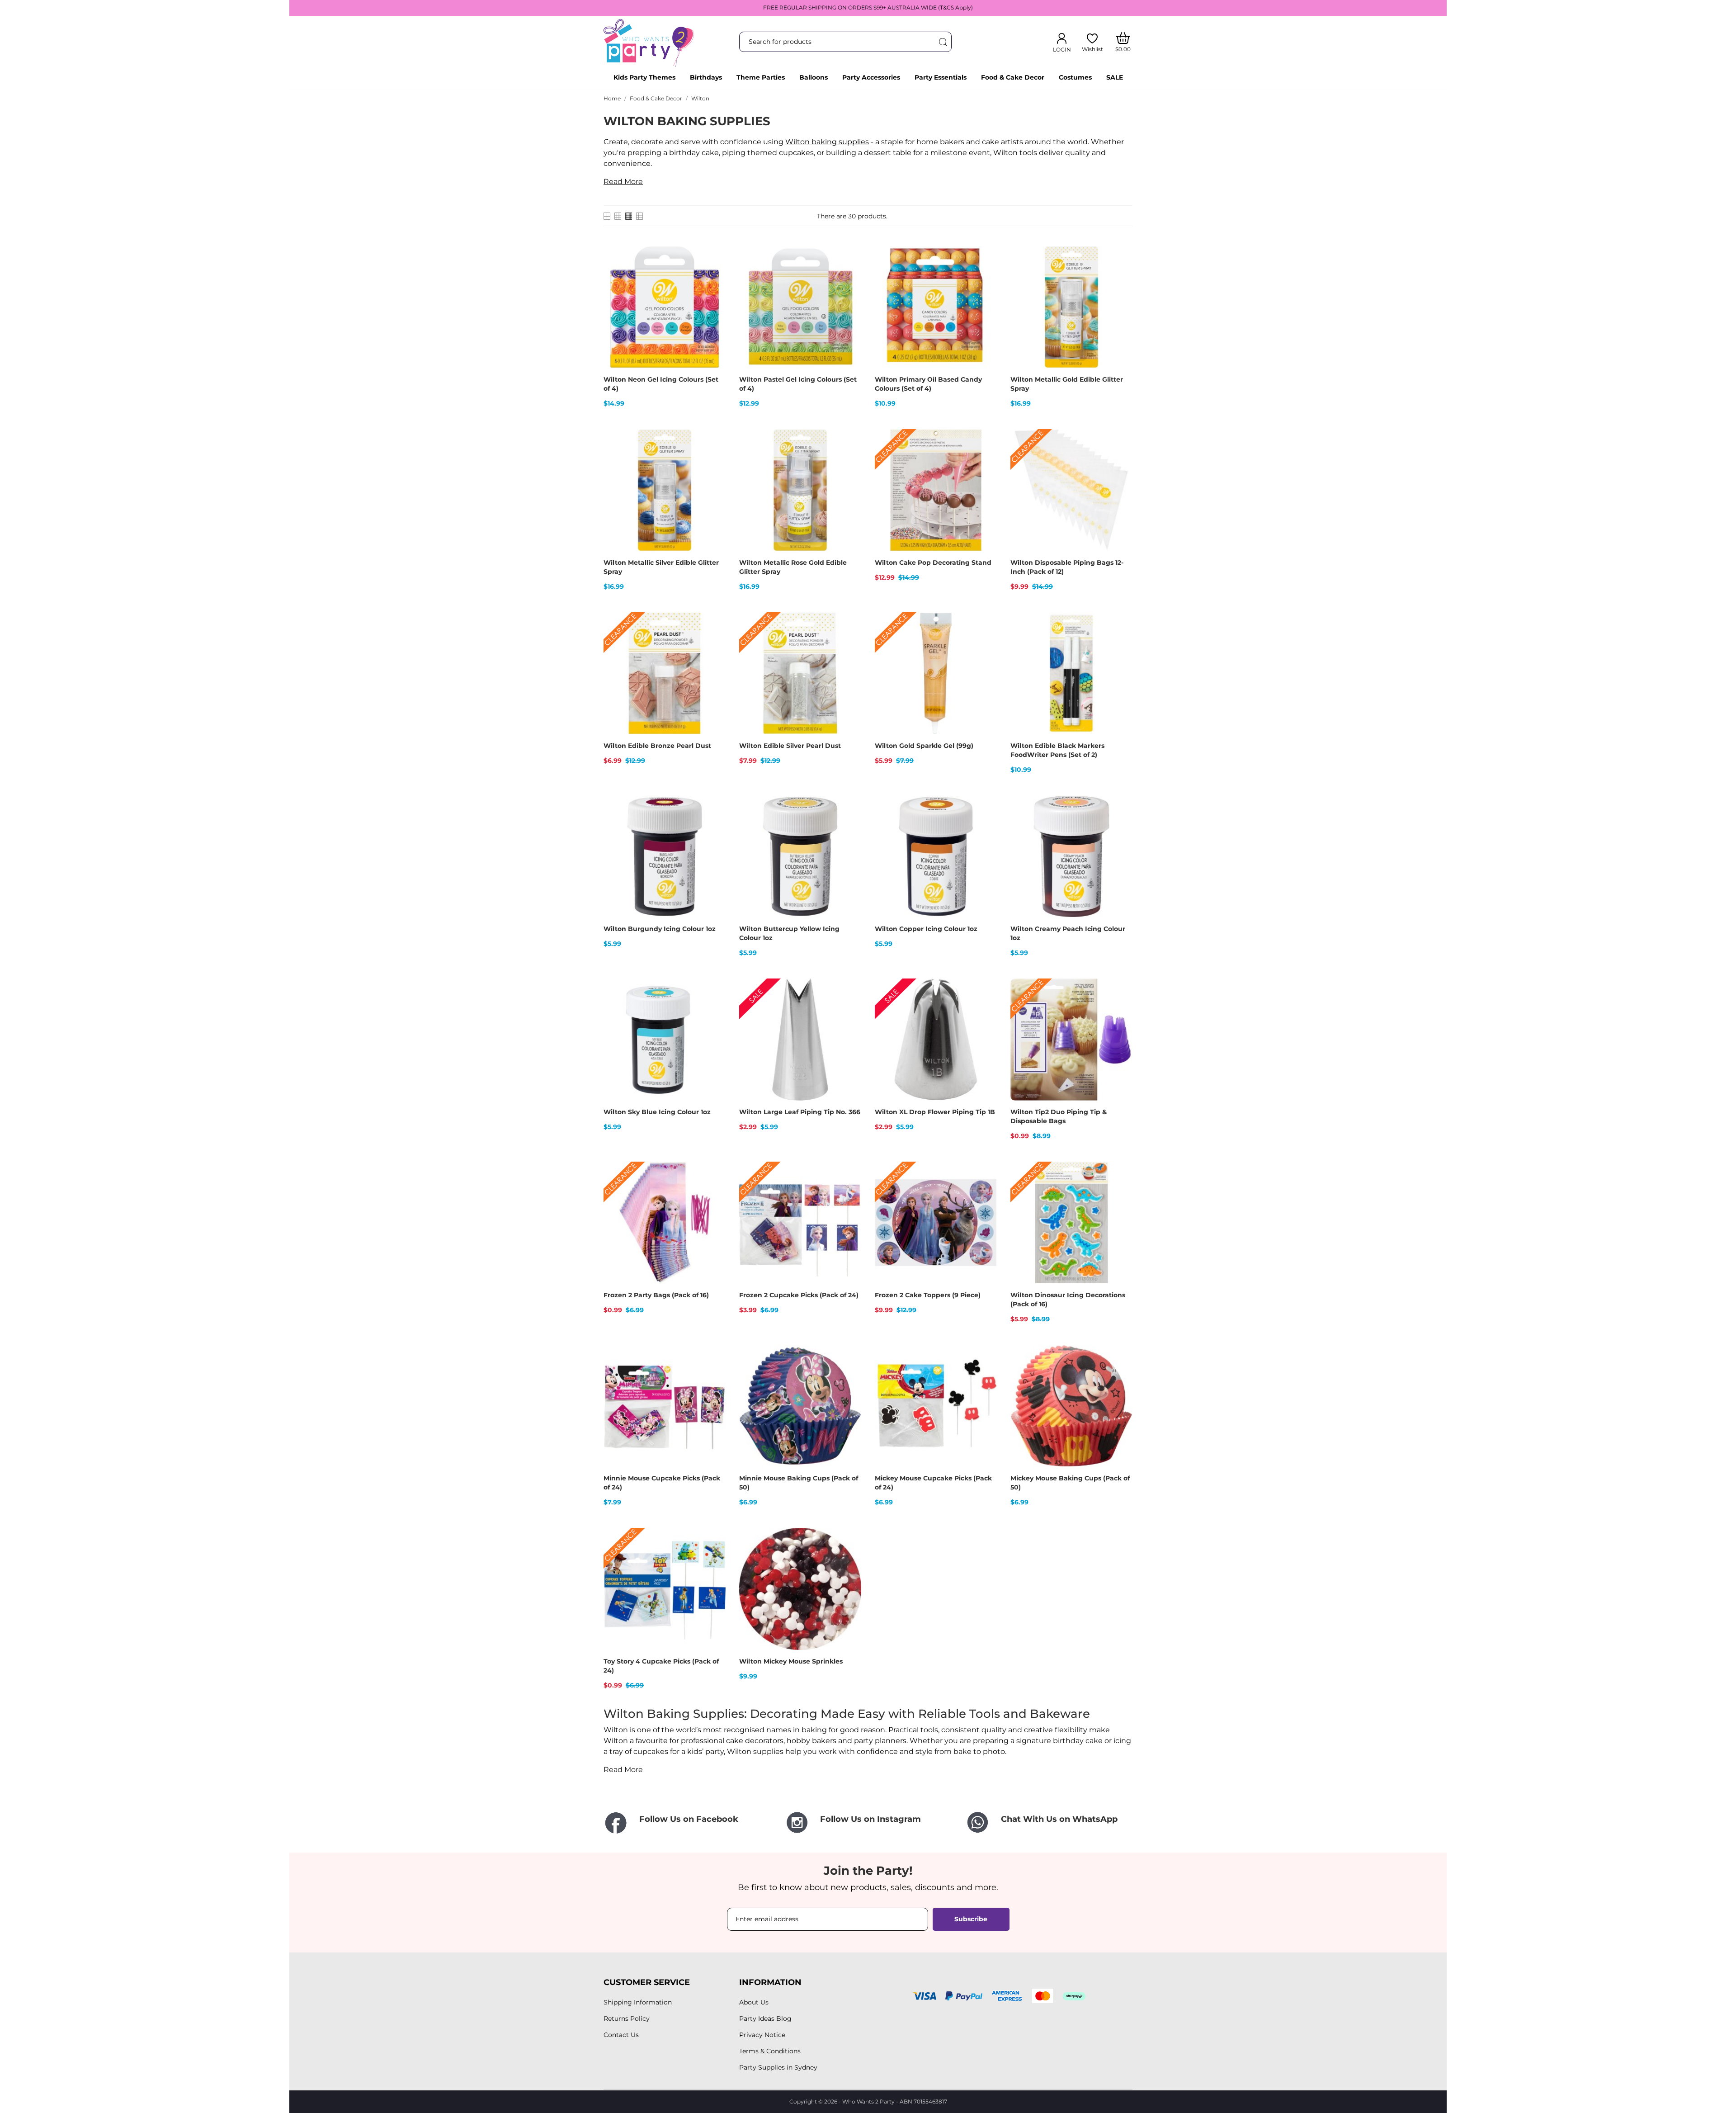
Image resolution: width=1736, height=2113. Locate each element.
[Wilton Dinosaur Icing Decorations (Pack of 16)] (1120, 1193)
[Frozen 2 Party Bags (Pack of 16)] (713, 1193)
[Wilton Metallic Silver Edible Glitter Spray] (713, 461)
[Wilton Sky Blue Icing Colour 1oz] (713, 1010)
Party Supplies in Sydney (778, 2067)
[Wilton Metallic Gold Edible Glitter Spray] (1120, 278)
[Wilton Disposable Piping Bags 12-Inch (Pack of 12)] (1120, 461)
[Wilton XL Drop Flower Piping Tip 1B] (984, 1010)
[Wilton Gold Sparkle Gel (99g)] (984, 644)
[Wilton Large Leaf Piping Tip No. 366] (849, 1010)
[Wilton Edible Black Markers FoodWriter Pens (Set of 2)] (1120, 644)
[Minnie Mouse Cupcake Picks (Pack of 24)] (713, 1376)
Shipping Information (638, 2002)
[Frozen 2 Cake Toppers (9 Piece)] (984, 1193)
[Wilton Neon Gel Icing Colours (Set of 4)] (713, 278)
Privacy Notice (762, 2035)
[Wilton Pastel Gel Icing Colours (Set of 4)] (849, 278)
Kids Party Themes (644, 77)
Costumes (1075, 77)
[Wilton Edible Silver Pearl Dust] (849, 644)
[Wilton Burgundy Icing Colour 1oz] (713, 827)
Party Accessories (871, 77)
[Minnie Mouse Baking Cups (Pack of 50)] (849, 1376)
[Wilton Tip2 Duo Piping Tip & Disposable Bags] (1120, 1010)
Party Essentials (941, 77)
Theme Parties (761, 77)
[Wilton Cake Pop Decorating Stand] (984, 461)
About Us (754, 2002)
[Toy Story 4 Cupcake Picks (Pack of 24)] (713, 1560)
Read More (623, 182)
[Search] (943, 42)
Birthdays (706, 77)
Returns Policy (627, 2018)
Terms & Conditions (770, 2051)
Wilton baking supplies (827, 142)
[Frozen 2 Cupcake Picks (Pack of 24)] (849, 1193)
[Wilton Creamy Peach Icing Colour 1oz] (1120, 827)
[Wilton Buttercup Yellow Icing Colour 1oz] (849, 827)
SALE (1115, 77)
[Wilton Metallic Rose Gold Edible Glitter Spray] (849, 461)
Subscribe (971, 1919)
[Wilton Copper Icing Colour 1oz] (984, 827)
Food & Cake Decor (1013, 77)
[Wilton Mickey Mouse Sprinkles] (849, 1560)
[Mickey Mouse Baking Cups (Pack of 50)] (1120, 1376)
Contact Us (621, 2035)
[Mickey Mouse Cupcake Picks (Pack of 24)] (984, 1376)
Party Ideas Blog (765, 2018)
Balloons (814, 77)
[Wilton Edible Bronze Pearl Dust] (713, 644)
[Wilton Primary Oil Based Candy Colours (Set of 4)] (984, 278)
